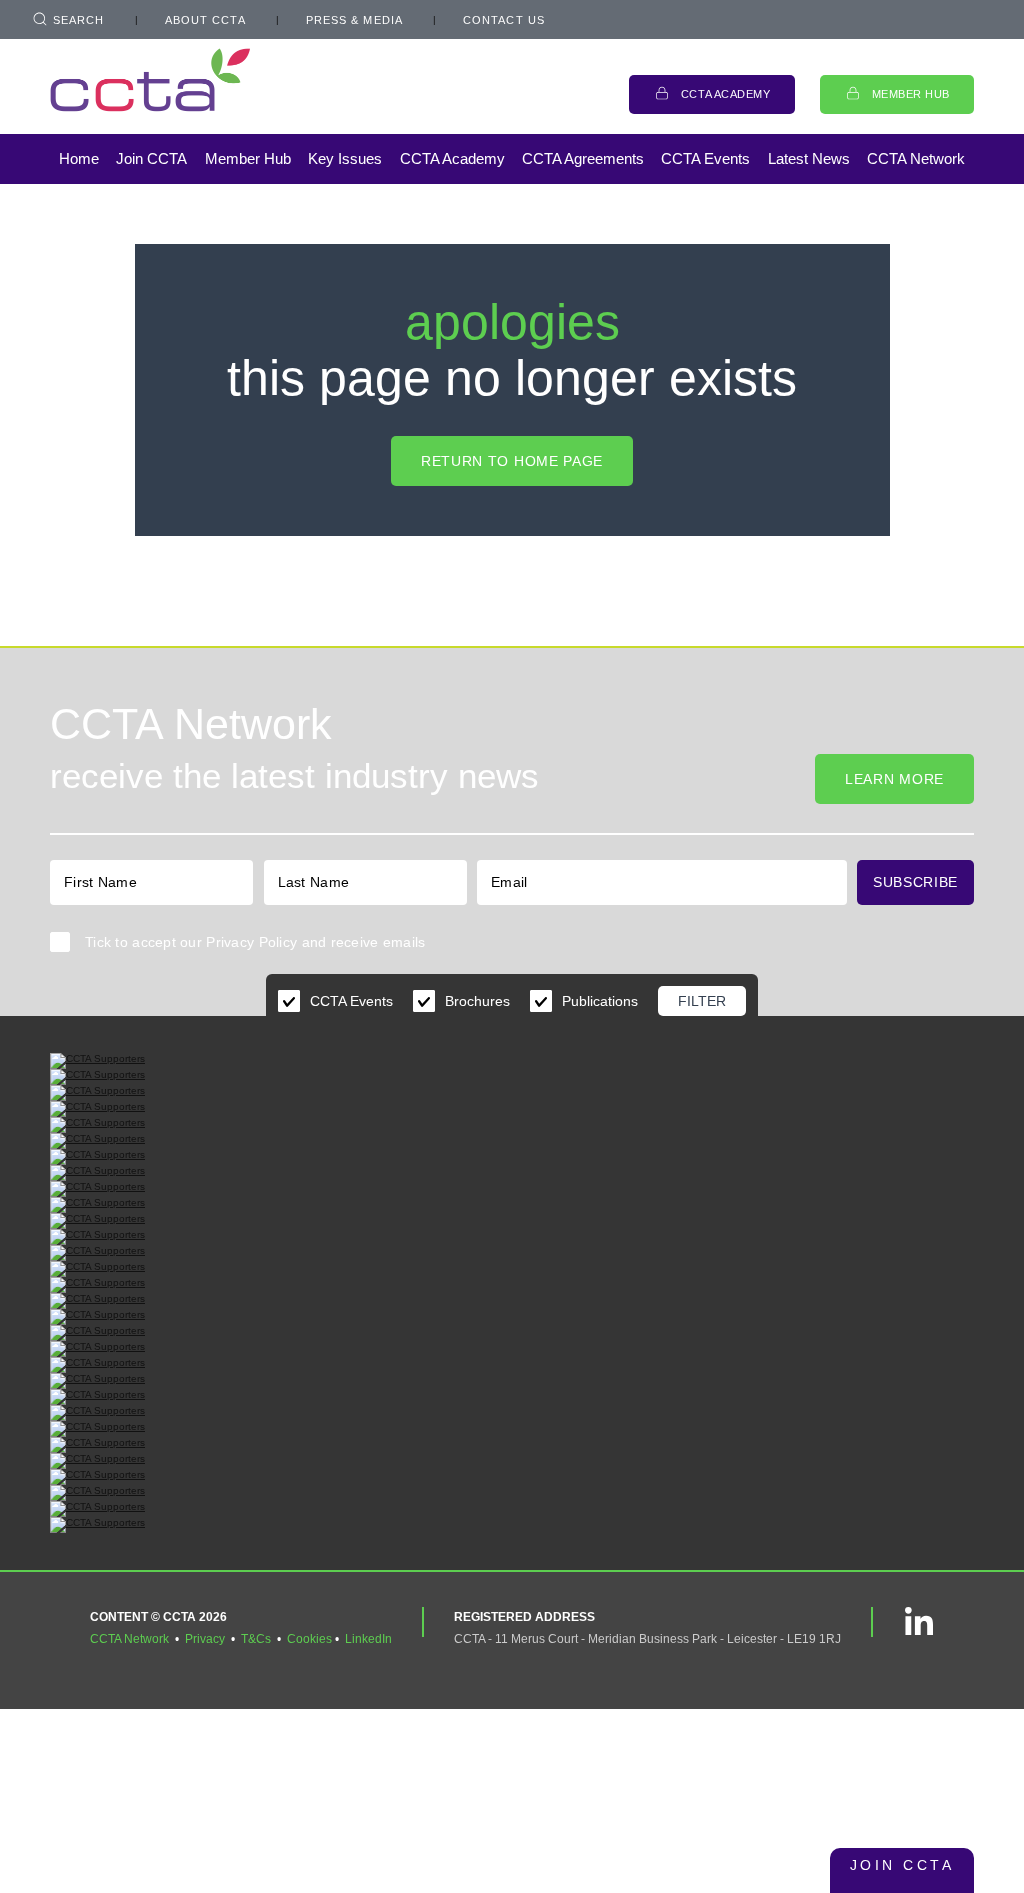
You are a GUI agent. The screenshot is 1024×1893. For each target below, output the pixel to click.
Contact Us (504, 20)
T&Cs (256, 1639)
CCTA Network (916, 158)
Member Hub (911, 94)
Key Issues (345, 158)
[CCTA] (150, 79)
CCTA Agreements (583, 158)
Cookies (309, 1639)
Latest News (809, 158)
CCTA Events (705, 158)
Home (79, 158)
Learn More (894, 779)
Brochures (477, 1001)
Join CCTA (151, 158)
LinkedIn (368, 1639)
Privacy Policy (251, 942)
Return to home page (512, 461)
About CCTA (205, 20)
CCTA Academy (726, 94)
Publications (600, 1001)
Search (79, 20)
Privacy (205, 1639)
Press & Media (354, 20)
